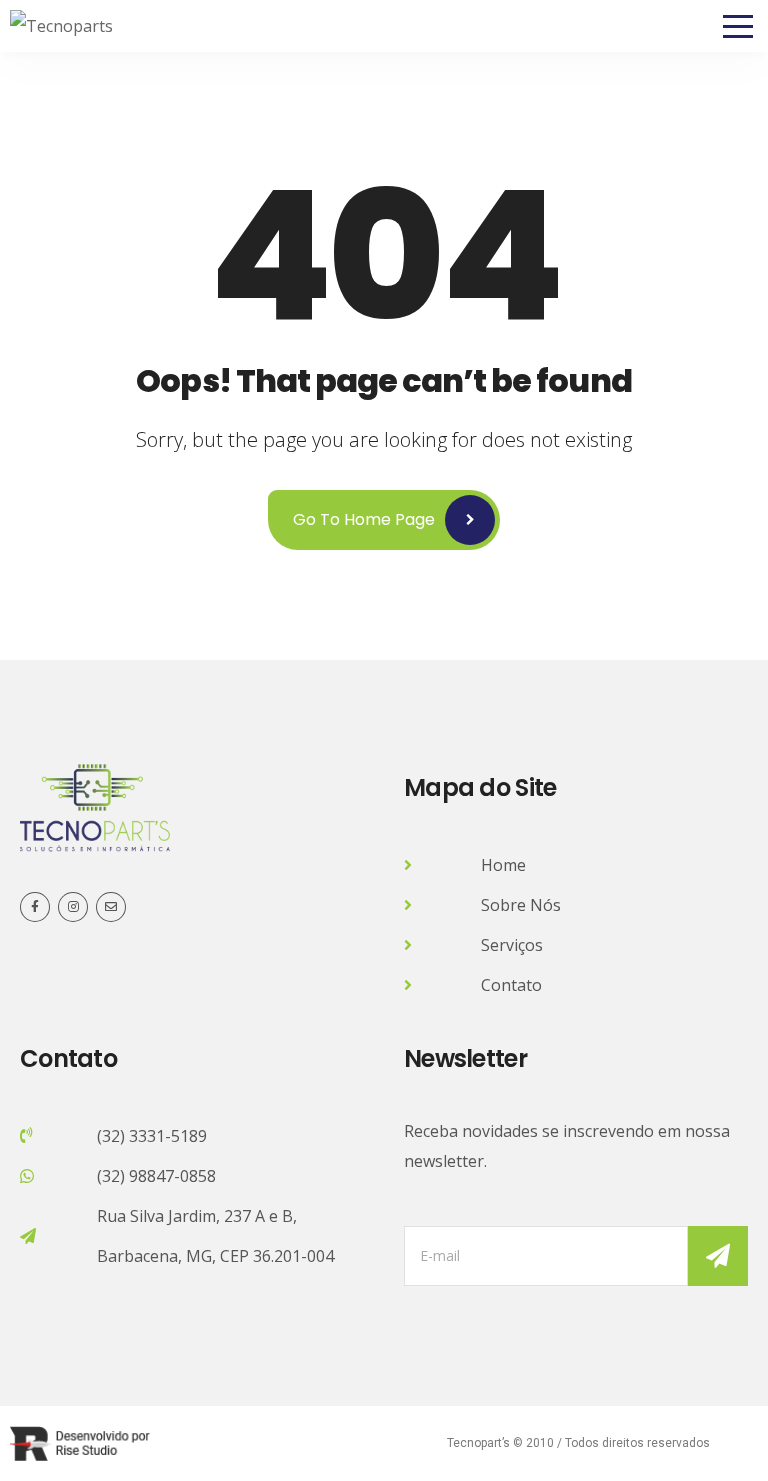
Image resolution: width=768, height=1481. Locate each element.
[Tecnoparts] (61, 26)
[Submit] (718, 1256)
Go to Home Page (364, 519)
